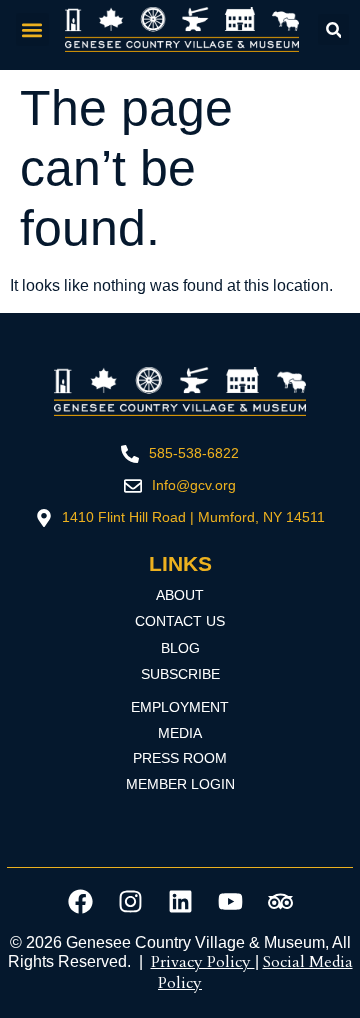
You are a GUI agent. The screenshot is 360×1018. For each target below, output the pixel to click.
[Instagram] (130, 901)
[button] (32, 29)
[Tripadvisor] (280, 901)
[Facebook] (80, 901)
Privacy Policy (203, 962)
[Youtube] (230, 901)
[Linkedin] (180, 901)
